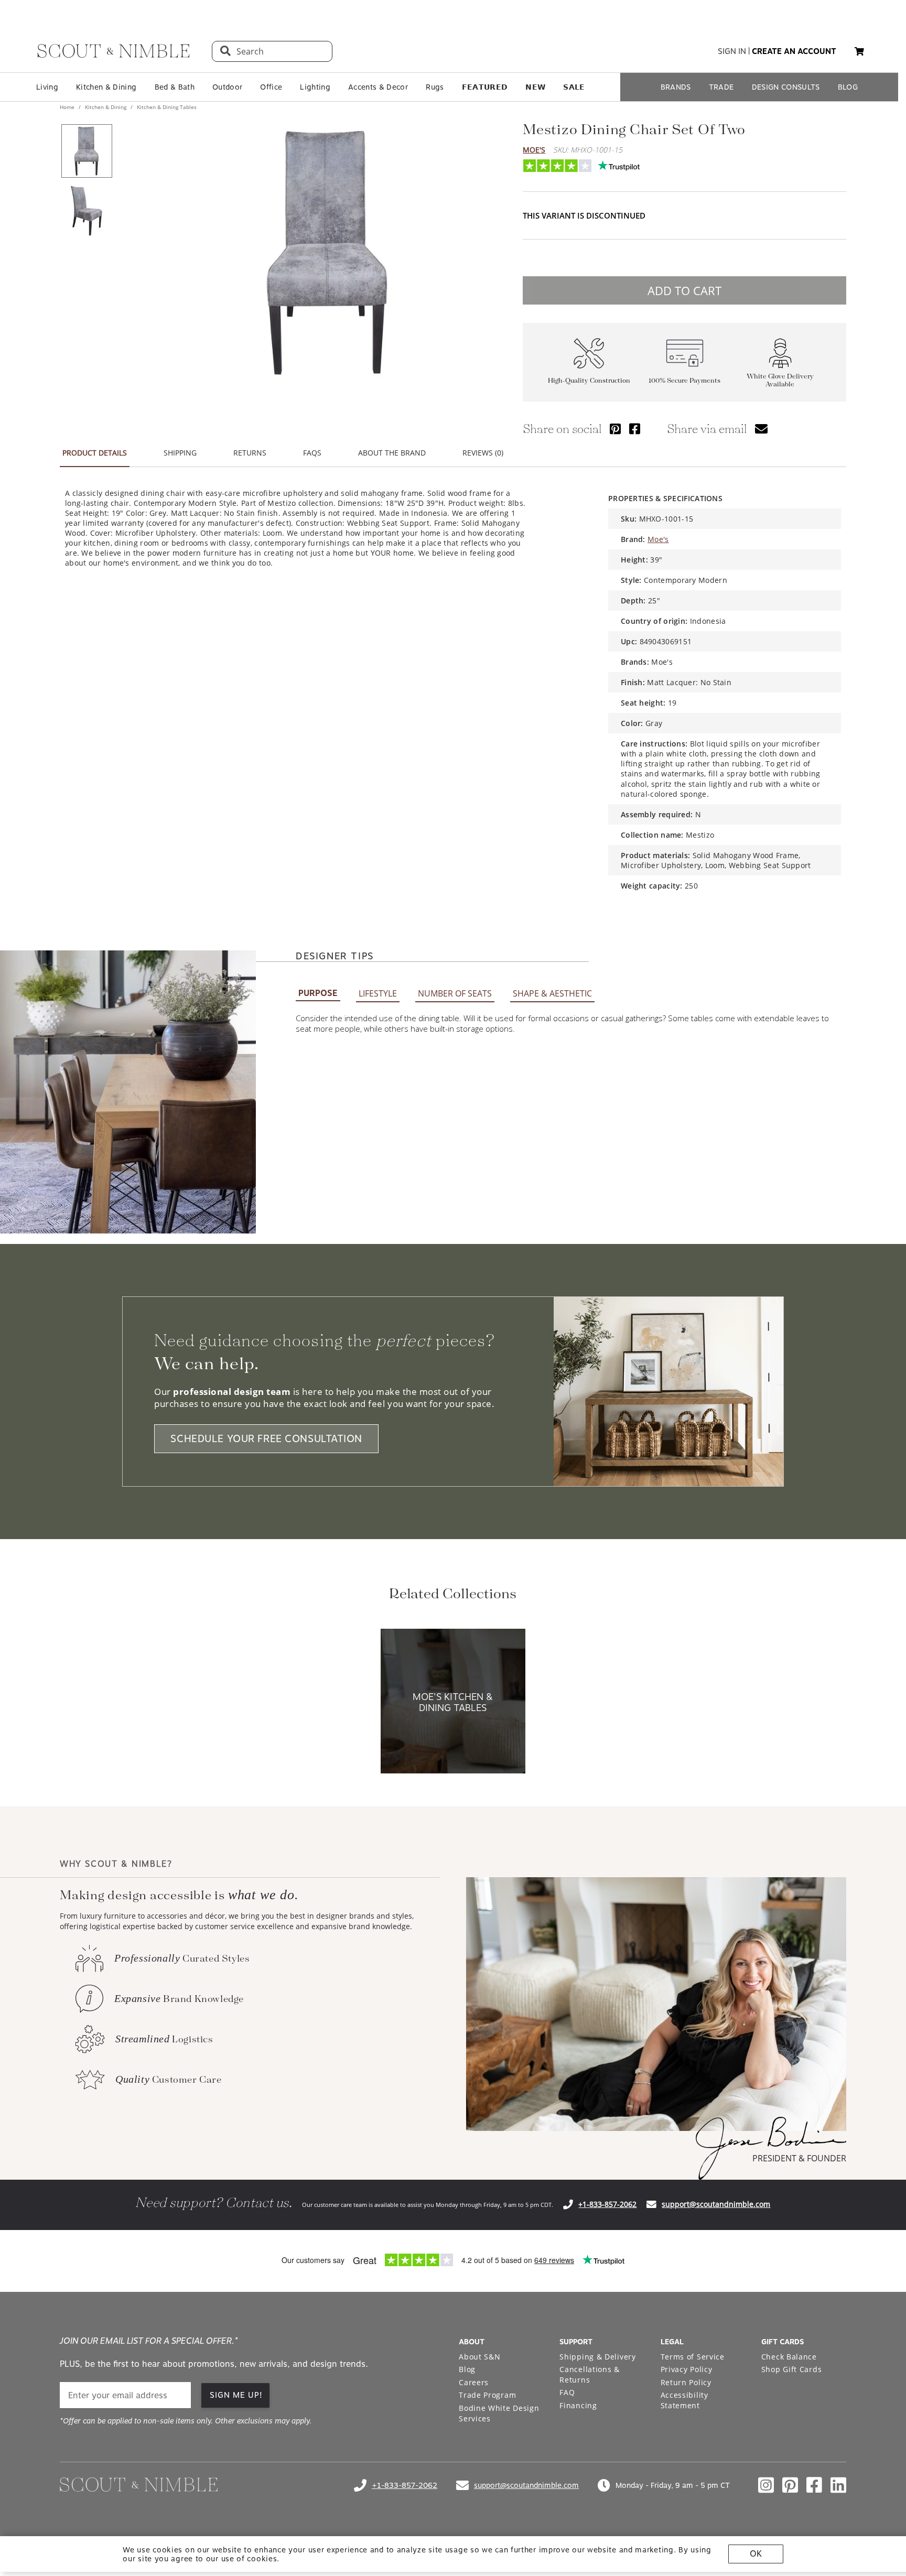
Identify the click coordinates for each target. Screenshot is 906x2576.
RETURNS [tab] (250, 453)
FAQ (567, 2392)
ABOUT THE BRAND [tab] (392, 453)
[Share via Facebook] (635, 429)
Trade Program (487, 2395)
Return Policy (686, 2382)
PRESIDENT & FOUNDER (799, 2158)
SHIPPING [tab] (180, 453)
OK (756, 2554)
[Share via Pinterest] (615, 429)
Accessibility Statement (684, 2400)
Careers (474, 2382)
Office (271, 87)
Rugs (435, 87)
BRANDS (676, 87)
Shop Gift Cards (792, 2369)
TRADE (721, 87)
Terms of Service (693, 2357)
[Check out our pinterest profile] (790, 2485)
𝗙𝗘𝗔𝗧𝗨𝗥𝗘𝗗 (485, 87)
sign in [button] (732, 51)
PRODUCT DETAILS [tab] (95, 453)
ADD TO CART (684, 290)
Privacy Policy (687, 2369)
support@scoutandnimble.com (716, 2204)
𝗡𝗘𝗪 (535, 87)
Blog (467, 2369)
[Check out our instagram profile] (766, 2485)
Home (68, 107)
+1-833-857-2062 (607, 2204)
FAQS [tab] (312, 453)
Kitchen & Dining (106, 87)
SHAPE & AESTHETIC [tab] (552, 993)
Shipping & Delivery (597, 2357)
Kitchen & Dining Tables (166, 107)
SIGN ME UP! (236, 2395)
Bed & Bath (175, 87)
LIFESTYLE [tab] (378, 993)
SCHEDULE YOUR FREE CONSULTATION (266, 1439)
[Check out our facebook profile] (814, 2485)
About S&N (479, 2357)
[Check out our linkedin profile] (838, 2485)
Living (47, 87)
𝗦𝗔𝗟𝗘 (574, 87)
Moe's (534, 150)
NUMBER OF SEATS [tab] (455, 993)
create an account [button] (794, 51)
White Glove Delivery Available (780, 381)
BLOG (848, 87)
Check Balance (789, 2357)
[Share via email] (761, 429)
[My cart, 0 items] (859, 52)
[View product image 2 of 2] (87, 211)
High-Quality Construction (589, 381)
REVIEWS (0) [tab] (483, 453)
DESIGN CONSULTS (786, 87)
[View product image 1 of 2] (87, 151)
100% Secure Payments (684, 381)
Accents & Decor (378, 87)
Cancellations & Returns (590, 2374)
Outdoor (227, 87)
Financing (578, 2405)
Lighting (315, 87)
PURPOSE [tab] (318, 993)
